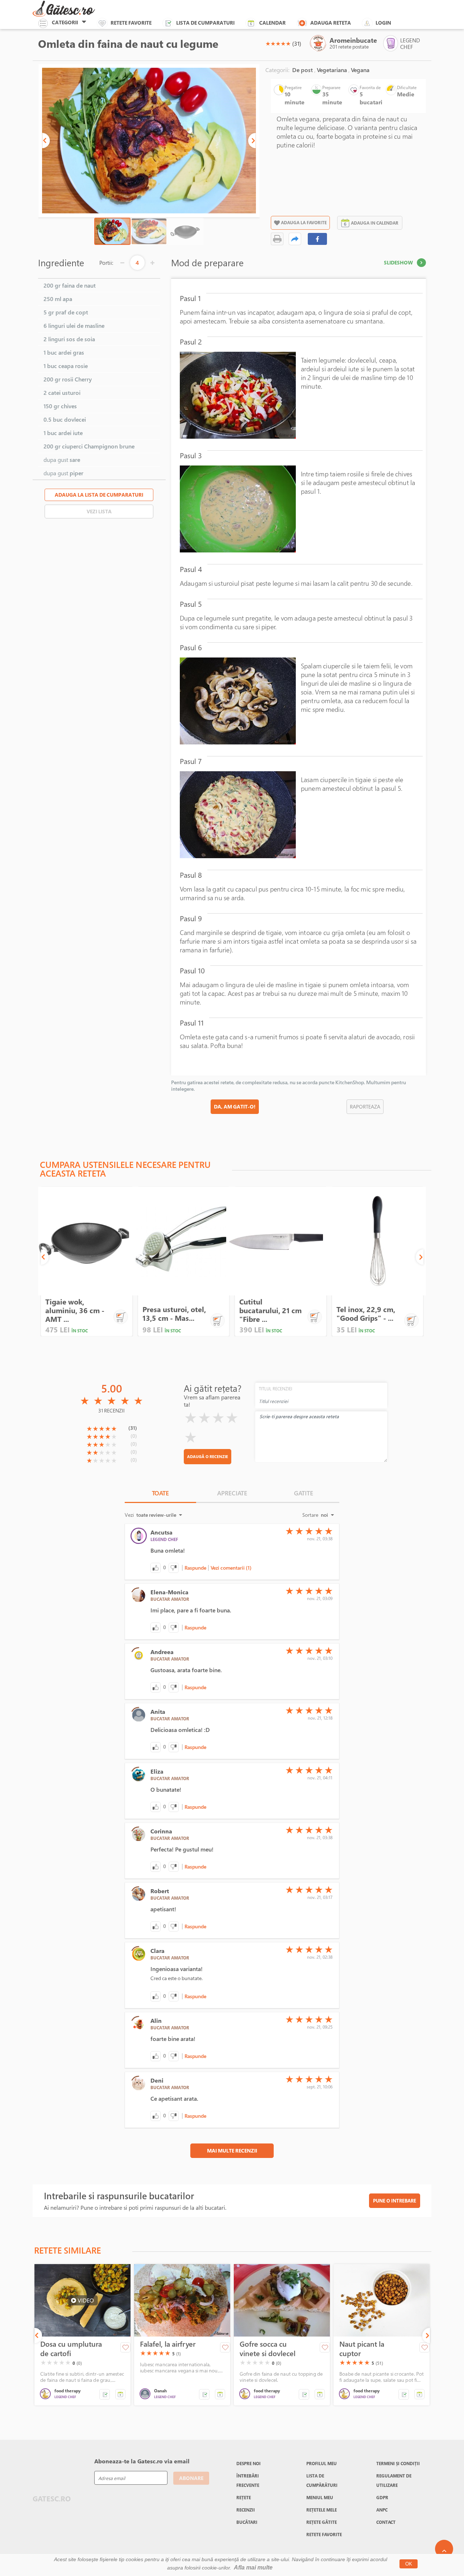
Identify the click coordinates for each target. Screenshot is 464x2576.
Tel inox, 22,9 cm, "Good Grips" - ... (366, 1314)
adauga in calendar (375, 223)
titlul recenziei (275, 1389)
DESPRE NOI (248, 2463)
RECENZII (246, 2510)
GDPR (382, 2497)
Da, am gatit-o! (235, 1107)
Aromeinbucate (353, 40)
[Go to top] (444, 2549)
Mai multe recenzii (232, 2151)
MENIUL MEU (320, 2497)
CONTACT (386, 2522)
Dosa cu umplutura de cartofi (71, 2349)
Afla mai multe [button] (253, 2567)
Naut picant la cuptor (362, 2349)
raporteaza (365, 1107)
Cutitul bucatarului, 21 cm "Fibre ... (270, 1310)
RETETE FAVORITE (324, 2534)
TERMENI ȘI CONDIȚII (398, 2463)
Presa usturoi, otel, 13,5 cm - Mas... (174, 1314)
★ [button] (268, 43)
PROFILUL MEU (322, 2463)
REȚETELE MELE (322, 2510)
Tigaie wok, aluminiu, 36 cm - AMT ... (75, 1310)
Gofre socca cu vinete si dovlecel (268, 2349)
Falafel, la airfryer (168, 2344)
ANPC (382, 2510)
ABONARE (191, 2478)
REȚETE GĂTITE (322, 2522)
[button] (46, 141)
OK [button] (409, 2564)
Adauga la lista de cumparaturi (99, 495)
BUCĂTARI (247, 2522)
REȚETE (244, 2497)
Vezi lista (99, 511)
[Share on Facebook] (318, 239)
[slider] (278, 43)
